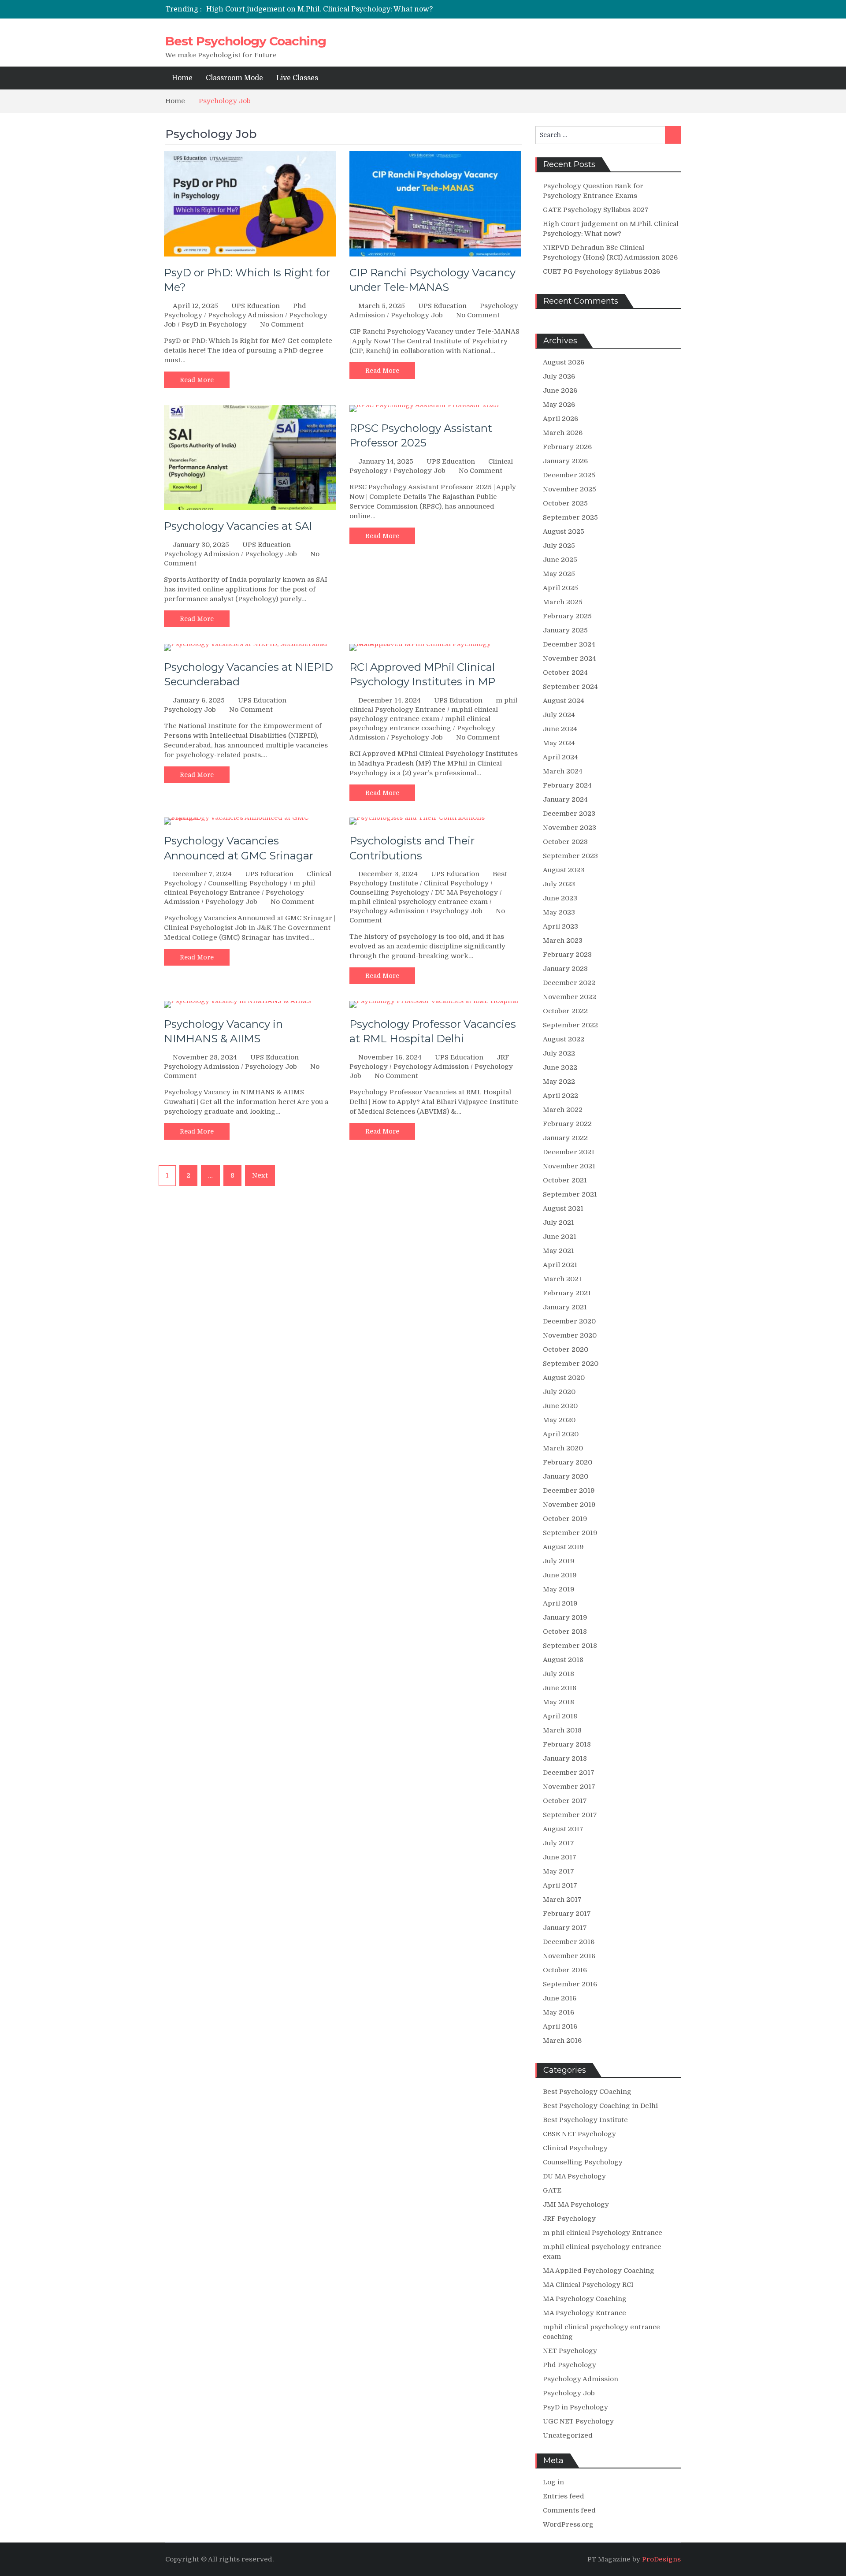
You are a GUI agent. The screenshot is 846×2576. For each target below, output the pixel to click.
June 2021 (560, 1237)
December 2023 (569, 814)
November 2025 (570, 489)
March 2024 (563, 771)
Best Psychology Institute (585, 2120)
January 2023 (565, 969)
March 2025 (563, 602)
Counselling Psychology (248, 883)
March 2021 (562, 1279)
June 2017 (560, 1857)
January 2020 (566, 1476)
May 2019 (559, 1589)
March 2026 (563, 433)
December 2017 (569, 1773)
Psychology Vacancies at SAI (238, 526)
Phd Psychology (570, 2365)
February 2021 (567, 1293)
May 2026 (559, 405)
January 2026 (565, 461)
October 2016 (565, 1970)
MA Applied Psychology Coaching (599, 2271)
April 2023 (560, 926)
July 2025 (559, 546)
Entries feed (564, 2496)
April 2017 (560, 1885)
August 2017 (563, 1829)
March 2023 (563, 940)
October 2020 (566, 1349)
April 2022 (560, 1096)
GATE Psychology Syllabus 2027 (596, 210)
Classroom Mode (234, 78)
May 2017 (558, 1871)
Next (260, 1175)
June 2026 (560, 390)
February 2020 (568, 1462)
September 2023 (570, 856)
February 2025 (567, 616)
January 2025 (565, 630)
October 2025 (565, 503)
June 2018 (560, 1688)
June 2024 (560, 729)
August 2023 (564, 870)
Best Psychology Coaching (246, 41)
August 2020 (564, 1378)
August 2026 (564, 362)
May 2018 (558, 1702)
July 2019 (559, 1561)
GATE (552, 2190)
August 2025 (564, 532)
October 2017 (565, 1801)
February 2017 (567, 1914)
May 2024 (559, 743)
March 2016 (562, 2041)
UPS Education (256, 306)
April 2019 (560, 1603)
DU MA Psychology (466, 892)
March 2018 (562, 1730)
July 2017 (558, 1843)
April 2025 (560, 588)
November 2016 (569, 1956)
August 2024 (564, 701)
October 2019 (565, 1519)
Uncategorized (568, 2435)
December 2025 (569, 475)
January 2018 (565, 1758)
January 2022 (565, 1138)
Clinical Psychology (456, 883)
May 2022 (559, 1082)
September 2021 (570, 1194)
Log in (553, 2482)
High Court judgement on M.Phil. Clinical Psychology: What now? (319, 7)
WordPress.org (568, 2524)
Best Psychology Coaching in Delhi (600, 2106)
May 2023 (559, 912)
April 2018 (560, 1716)
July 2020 (559, 1392)
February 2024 (567, 785)
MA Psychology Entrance (584, 2313)
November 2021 (569, 1166)
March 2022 (563, 1110)
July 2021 (558, 1223)
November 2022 (570, 997)
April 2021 (560, 1265)
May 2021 (558, 1251)
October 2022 (565, 1011)
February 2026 (567, 447)
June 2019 (560, 1575)
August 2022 (564, 1039)
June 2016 (560, 1998)
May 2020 (559, 1420)
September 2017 (570, 1815)
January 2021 (565, 1307)
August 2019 (563, 1547)
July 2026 (559, 376)
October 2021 (565, 1180)
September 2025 (570, 517)
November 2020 (570, 1335)
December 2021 (569, 1152)
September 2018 (570, 1646)
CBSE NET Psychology (579, 2134)
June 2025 (560, 560)
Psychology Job (417, 315)
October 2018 (565, 1632)
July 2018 (558, 1674)
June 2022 (560, 1067)
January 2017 (565, 1928)
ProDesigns (661, 2559)
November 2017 (569, 1787)
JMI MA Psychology (576, 2204)
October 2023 (565, 842)
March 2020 (563, 1448)
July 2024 (559, 715)
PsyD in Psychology (214, 324)
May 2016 (558, 2012)
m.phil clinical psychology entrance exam (419, 902)
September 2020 (571, 1364)
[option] (340, 7)
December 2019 (569, 1491)
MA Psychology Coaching (585, 2299)
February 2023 (567, 955)
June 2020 (560, 1406)
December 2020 (569, 1321)
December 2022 (569, 983)
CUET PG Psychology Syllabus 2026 (601, 271)
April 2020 (561, 1434)
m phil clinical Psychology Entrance (603, 2233)
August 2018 (563, 1660)
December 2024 (569, 644)
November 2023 (570, 828)
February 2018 (567, 1744)
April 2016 (560, 2026)
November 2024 (570, 658)
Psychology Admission (246, 315)
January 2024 (565, 799)
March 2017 (562, 1899)
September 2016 (570, 1984)
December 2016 (569, 1942)
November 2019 (569, 1505)
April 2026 (560, 419)
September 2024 (570, 687)
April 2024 (560, 757)
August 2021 (563, 1208)
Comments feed (569, 2510)
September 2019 (570, 1533)
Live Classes (297, 78)
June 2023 (560, 898)
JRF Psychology (569, 2219)
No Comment (282, 324)
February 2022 (567, 1124)
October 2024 (565, 673)
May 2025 (559, 574)
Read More (197, 380)
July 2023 (559, 884)
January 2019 (565, 1617)
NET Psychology (570, 2351)
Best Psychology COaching (587, 2092)
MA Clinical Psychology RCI (588, 2285)
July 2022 (559, 1053)
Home (182, 78)
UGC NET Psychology (578, 2421)
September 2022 (570, 1025)
